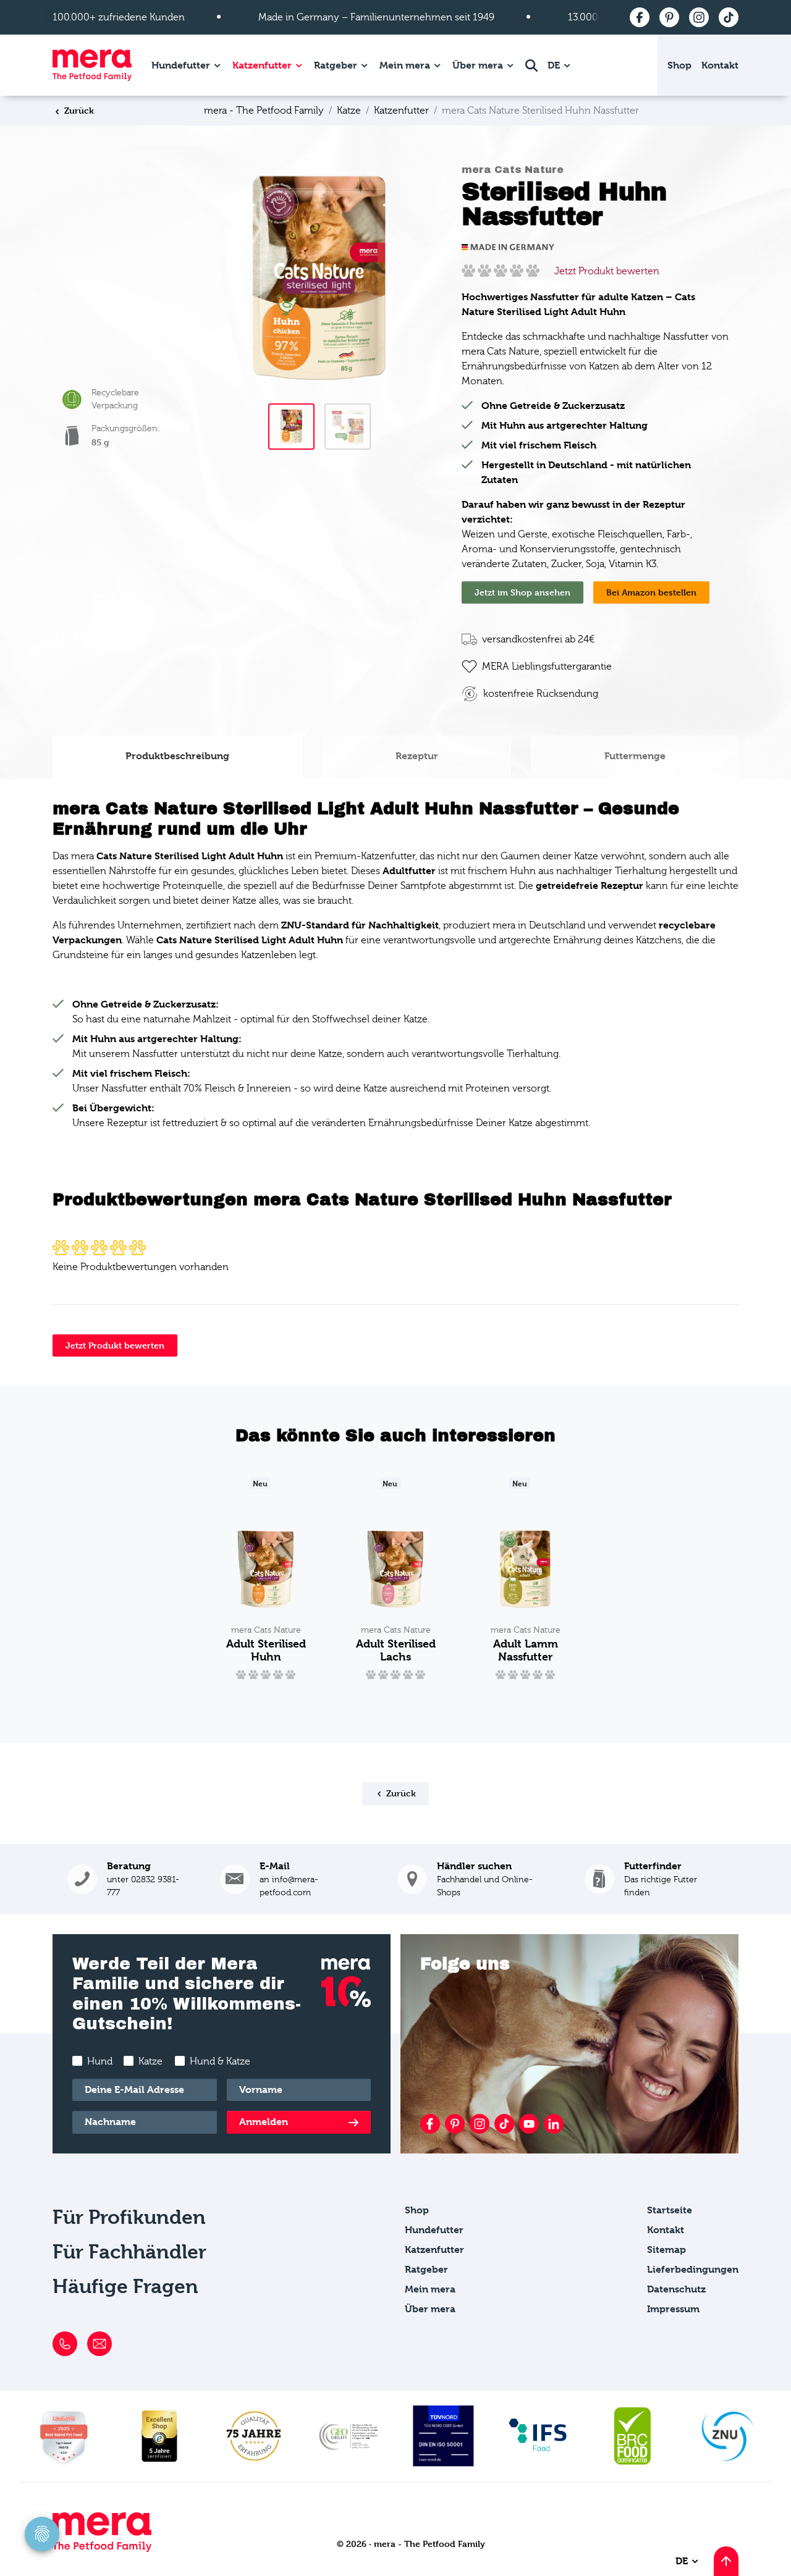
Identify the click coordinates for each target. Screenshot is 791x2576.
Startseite (670, 2210)
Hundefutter (181, 65)
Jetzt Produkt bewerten (607, 271)
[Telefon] (65, 2344)
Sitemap (666, 2250)
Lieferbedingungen (693, 2269)
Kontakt (720, 65)
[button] (654, 1879)
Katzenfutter (262, 65)
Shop (679, 65)
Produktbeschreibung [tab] (177, 756)
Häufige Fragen (125, 2287)
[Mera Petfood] (102, 2549)
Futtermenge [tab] (635, 756)
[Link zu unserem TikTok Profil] (504, 2124)
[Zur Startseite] (92, 65)
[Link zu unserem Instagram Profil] (480, 2124)
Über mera (478, 65)
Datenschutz (676, 2289)
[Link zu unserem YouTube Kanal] (529, 2124)
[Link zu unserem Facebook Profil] (430, 2124)
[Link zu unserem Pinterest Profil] (455, 2124)
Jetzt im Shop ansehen (522, 592)
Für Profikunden (129, 2217)
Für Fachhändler (129, 2252)
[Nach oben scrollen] (726, 2561)
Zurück (78, 110)
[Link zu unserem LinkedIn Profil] (554, 2124)
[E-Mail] (99, 2344)
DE (555, 65)
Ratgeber (336, 65)
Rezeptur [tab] (417, 756)
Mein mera (405, 65)
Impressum (673, 2309)
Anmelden (264, 2122)
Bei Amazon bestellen (651, 592)
